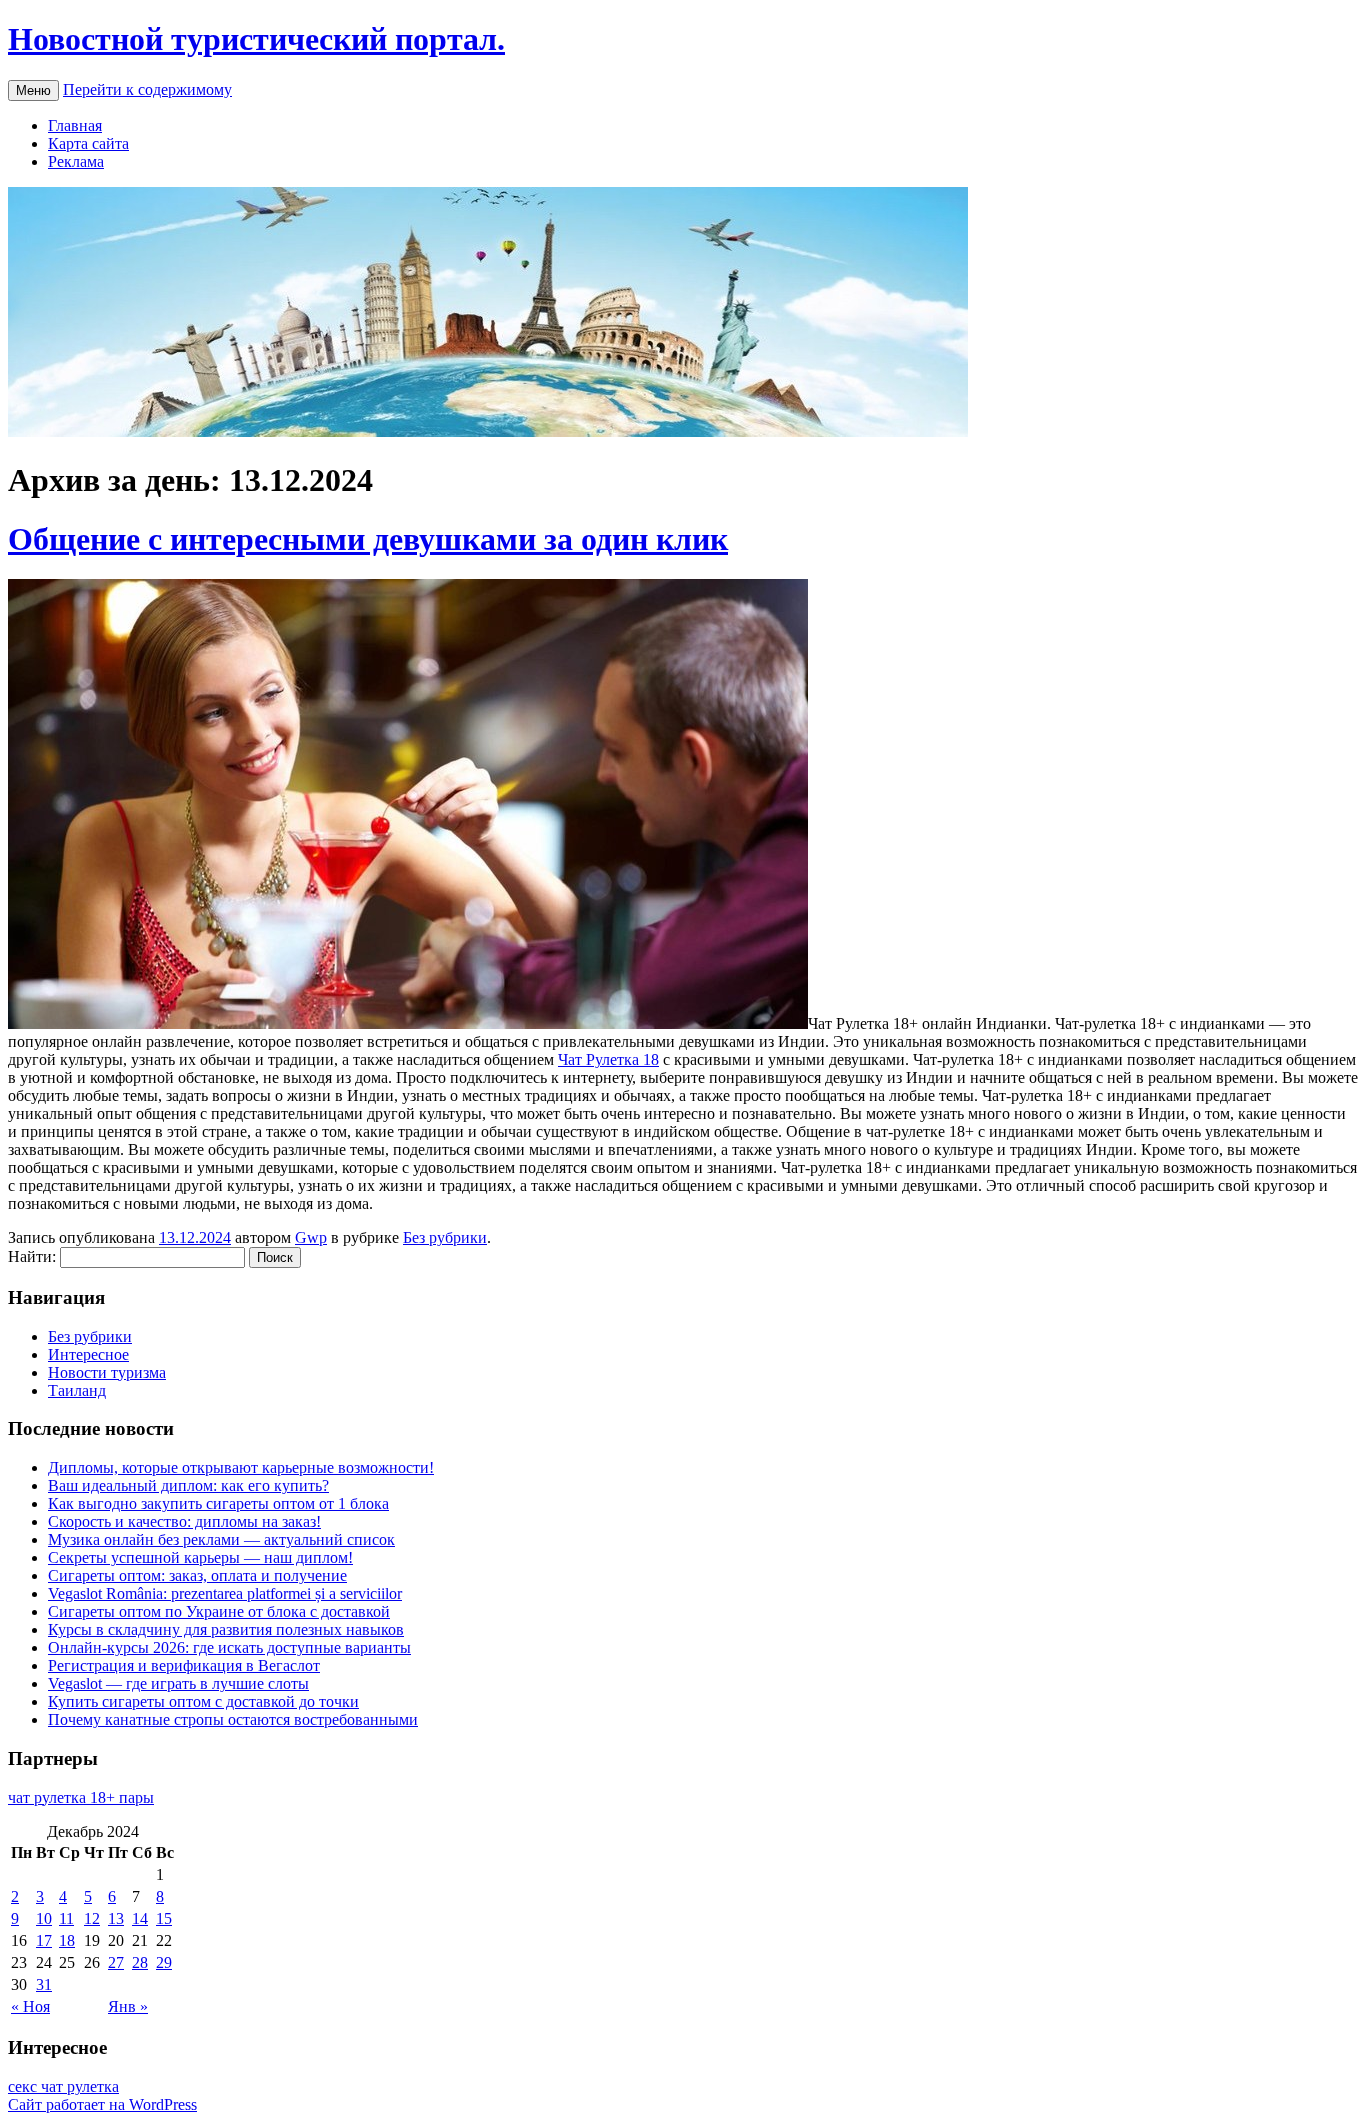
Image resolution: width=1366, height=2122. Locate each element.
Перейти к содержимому (147, 89)
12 (92, 1918)
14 (140, 1918)
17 (44, 1940)
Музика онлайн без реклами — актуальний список (221, 1539)
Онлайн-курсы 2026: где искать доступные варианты (229, 1647)
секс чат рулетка (63, 2086)
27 (116, 1962)
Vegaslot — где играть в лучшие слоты (178, 1683)
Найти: (32, 1256)
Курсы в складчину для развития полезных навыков (226, 1629)
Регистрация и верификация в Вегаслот (184, 1665)
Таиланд (77, 1390)
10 (44, 1918)
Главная (75, 125)
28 (140, 1962)
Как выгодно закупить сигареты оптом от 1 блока (218, 1503)
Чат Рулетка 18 (608, 1059)
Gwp (311, 1237)
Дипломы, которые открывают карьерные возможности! (241, 1467)
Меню (33, 90)
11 (66, 1918)
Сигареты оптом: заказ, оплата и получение (197, 1575)
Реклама (76, 161)
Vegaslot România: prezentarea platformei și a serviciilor (225, 1593)
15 (164, 1918)
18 (67, 1940)
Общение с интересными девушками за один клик (368, 539)
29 (164, 1962)
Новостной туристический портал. (256, 39)
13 (116, 1918)
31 (44, 1984)
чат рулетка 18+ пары (81, 1797)
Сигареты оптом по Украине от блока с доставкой (219, 1611)
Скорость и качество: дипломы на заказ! (184, 1521)
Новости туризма (107, 1372)
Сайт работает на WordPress (102, 2104)
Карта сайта (88, 143)
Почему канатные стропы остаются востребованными (233, 1719)
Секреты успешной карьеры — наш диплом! (200, 1557)
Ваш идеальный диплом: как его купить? (188, 1485)
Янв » (128, 2006)
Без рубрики (445, 1237)
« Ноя (30, 2006)
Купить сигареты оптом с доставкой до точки (203, 1701)
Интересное (88, 1354)
